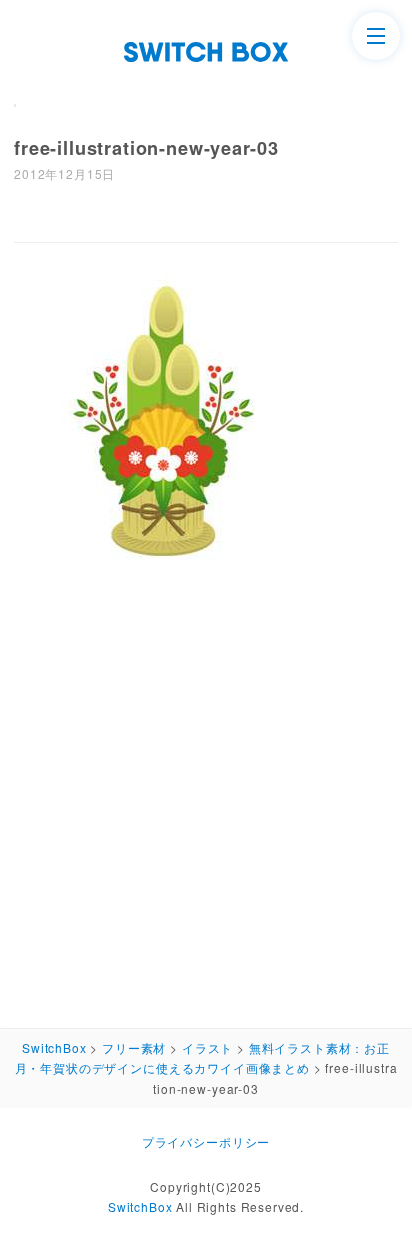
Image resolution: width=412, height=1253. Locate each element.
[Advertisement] (206, 794)
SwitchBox (140, 1206)
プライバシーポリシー (206, 1141)
